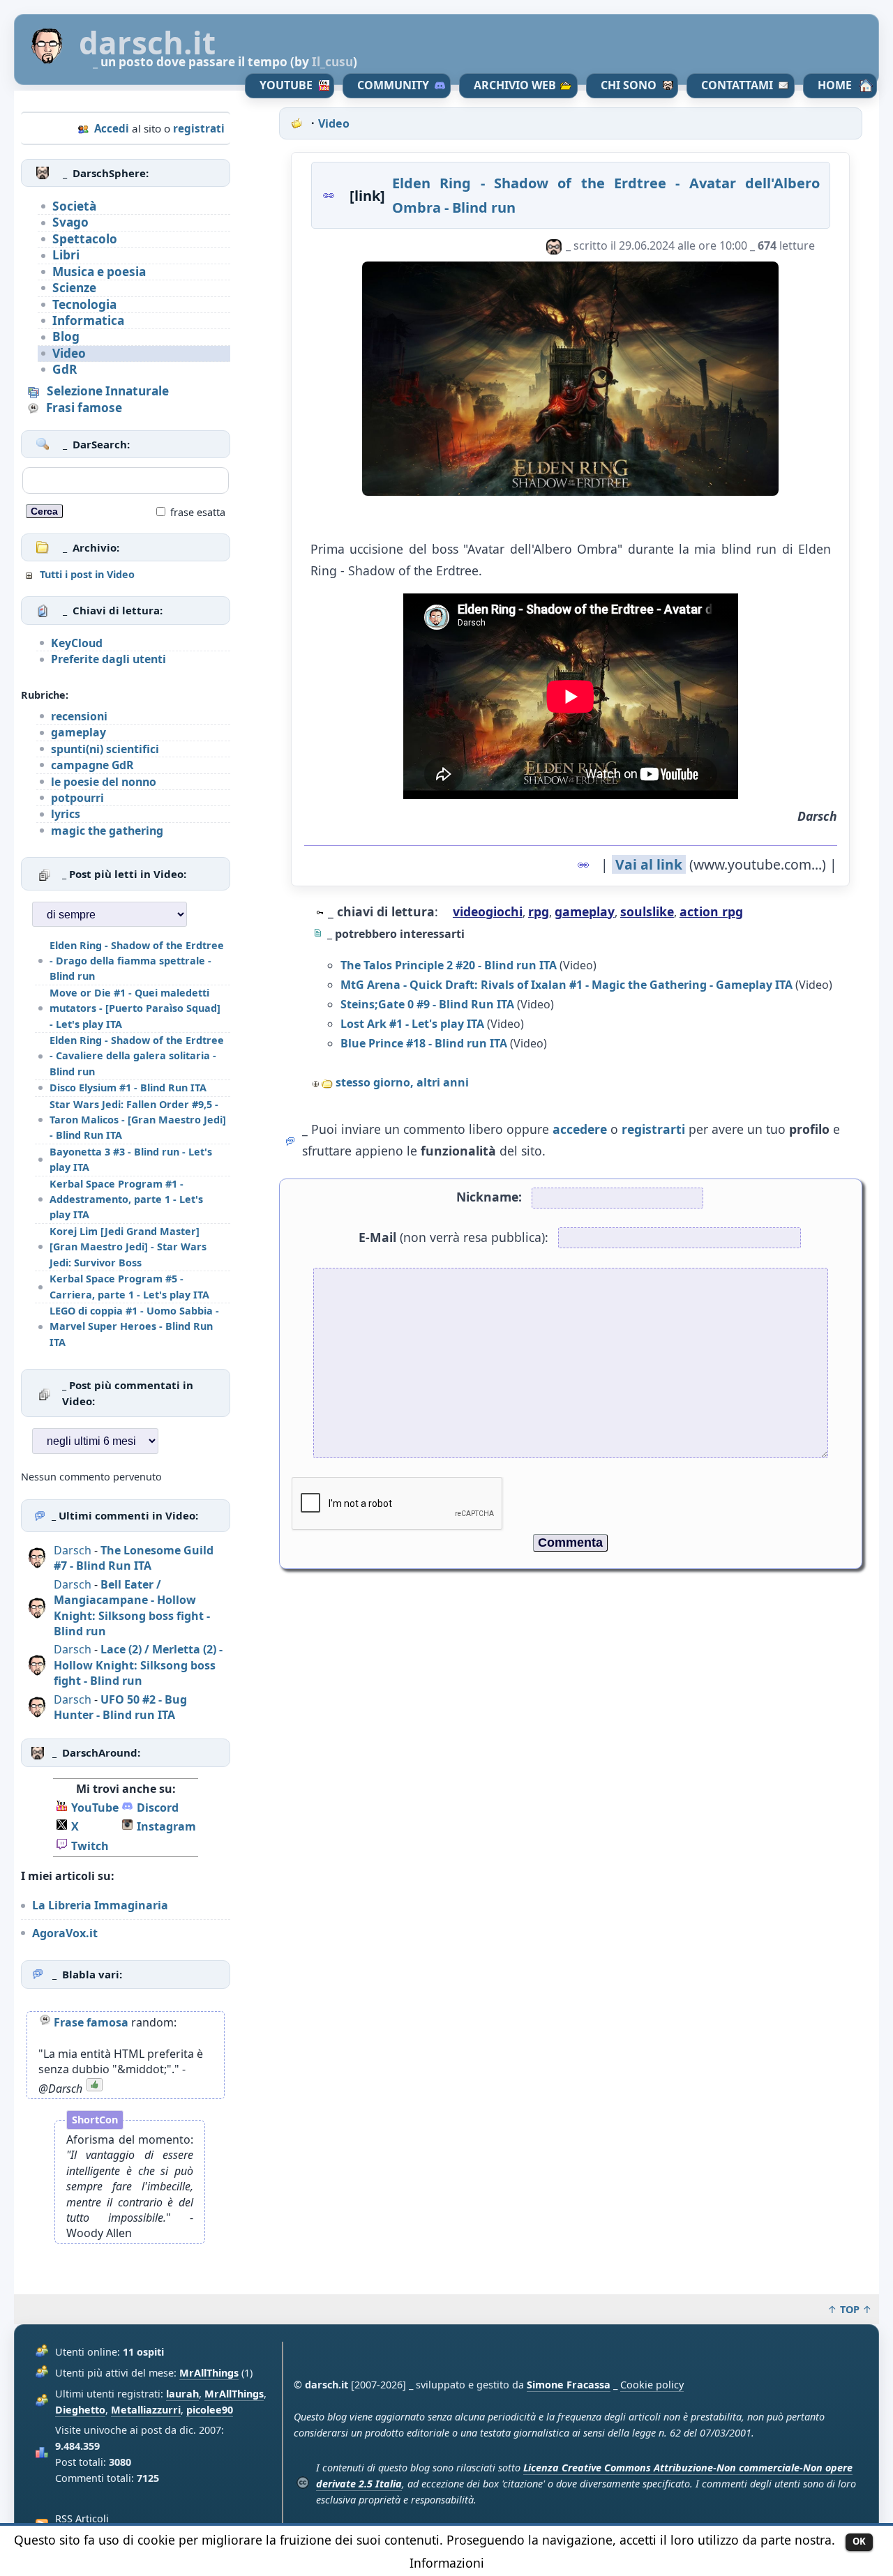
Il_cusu (332, 62)
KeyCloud (77, 643)
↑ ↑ (850, 2309)
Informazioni (447, 2563)
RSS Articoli (82, 2518)
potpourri (77, 798)
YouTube (286, 85)
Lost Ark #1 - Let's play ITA (412, 1024)
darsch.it (147, 43)
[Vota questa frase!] (94, 2089)
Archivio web (515, 85)
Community (393, 85)
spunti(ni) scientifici (105, 749)
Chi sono (629, 85)
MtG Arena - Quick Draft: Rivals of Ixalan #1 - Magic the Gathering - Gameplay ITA (566, 985)
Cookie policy (652, 2385)
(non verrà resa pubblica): (453, 1237)
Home (835, 85)
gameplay (78, 732)
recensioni (79, 716)
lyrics (66, 814)
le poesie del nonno (104, 782)
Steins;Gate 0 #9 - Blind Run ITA (427, 1004)
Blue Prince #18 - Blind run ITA (424, 1043)
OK (859, 2541)
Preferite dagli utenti (108, 659)
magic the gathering (107, 831)
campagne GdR (92, 765)
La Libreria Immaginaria (100, 1905)
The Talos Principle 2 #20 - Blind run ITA (449, 965)
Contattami (737, 85)
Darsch (73, 1550)
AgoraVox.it (65, 1933)
